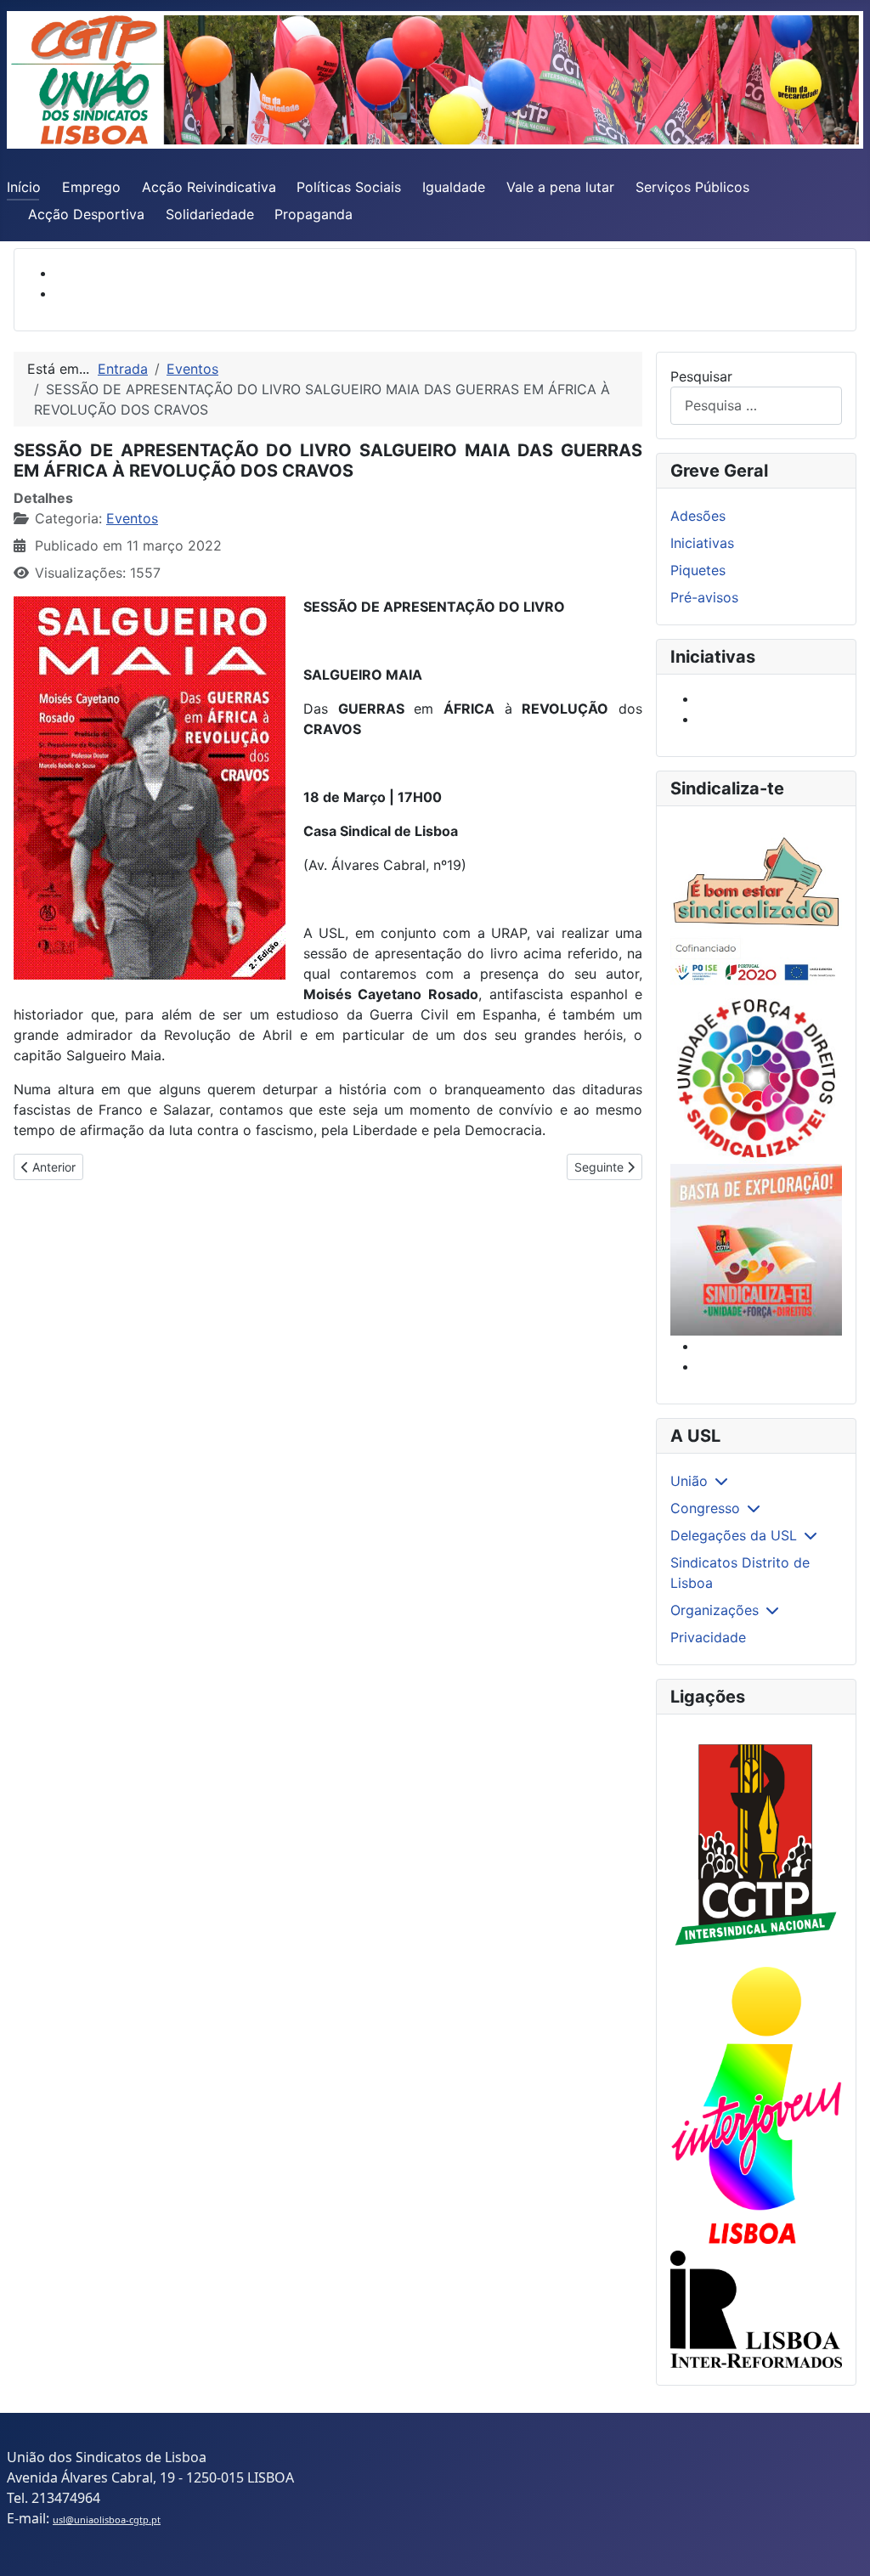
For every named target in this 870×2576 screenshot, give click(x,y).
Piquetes (698, 570)
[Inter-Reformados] (756, 2309)
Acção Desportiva (86, 214)
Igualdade (454, 187)
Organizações (715, 1610)
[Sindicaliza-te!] (756, 1250)
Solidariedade (210, 214)
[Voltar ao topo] (840, 2545)
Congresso (705, 1508)
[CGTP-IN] (756, 1846)
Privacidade (708, 1637)
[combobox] (756, 406)
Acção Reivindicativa (209, 187)
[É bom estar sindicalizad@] (756, 906)
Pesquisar (701, 376)
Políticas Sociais (349, 187)
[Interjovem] (756, 2105)
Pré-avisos (704, 597)
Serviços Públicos (692, 187)
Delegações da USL (734, 1535)
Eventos (132, 518)
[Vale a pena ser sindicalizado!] (756, 1078)
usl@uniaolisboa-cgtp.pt (107, 2520)
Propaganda (314, 214)
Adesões (698, 516)
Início (24, 187)
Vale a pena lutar (560, 187)
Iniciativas (702, 543)
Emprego (91, 187)
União (689, 1481)
